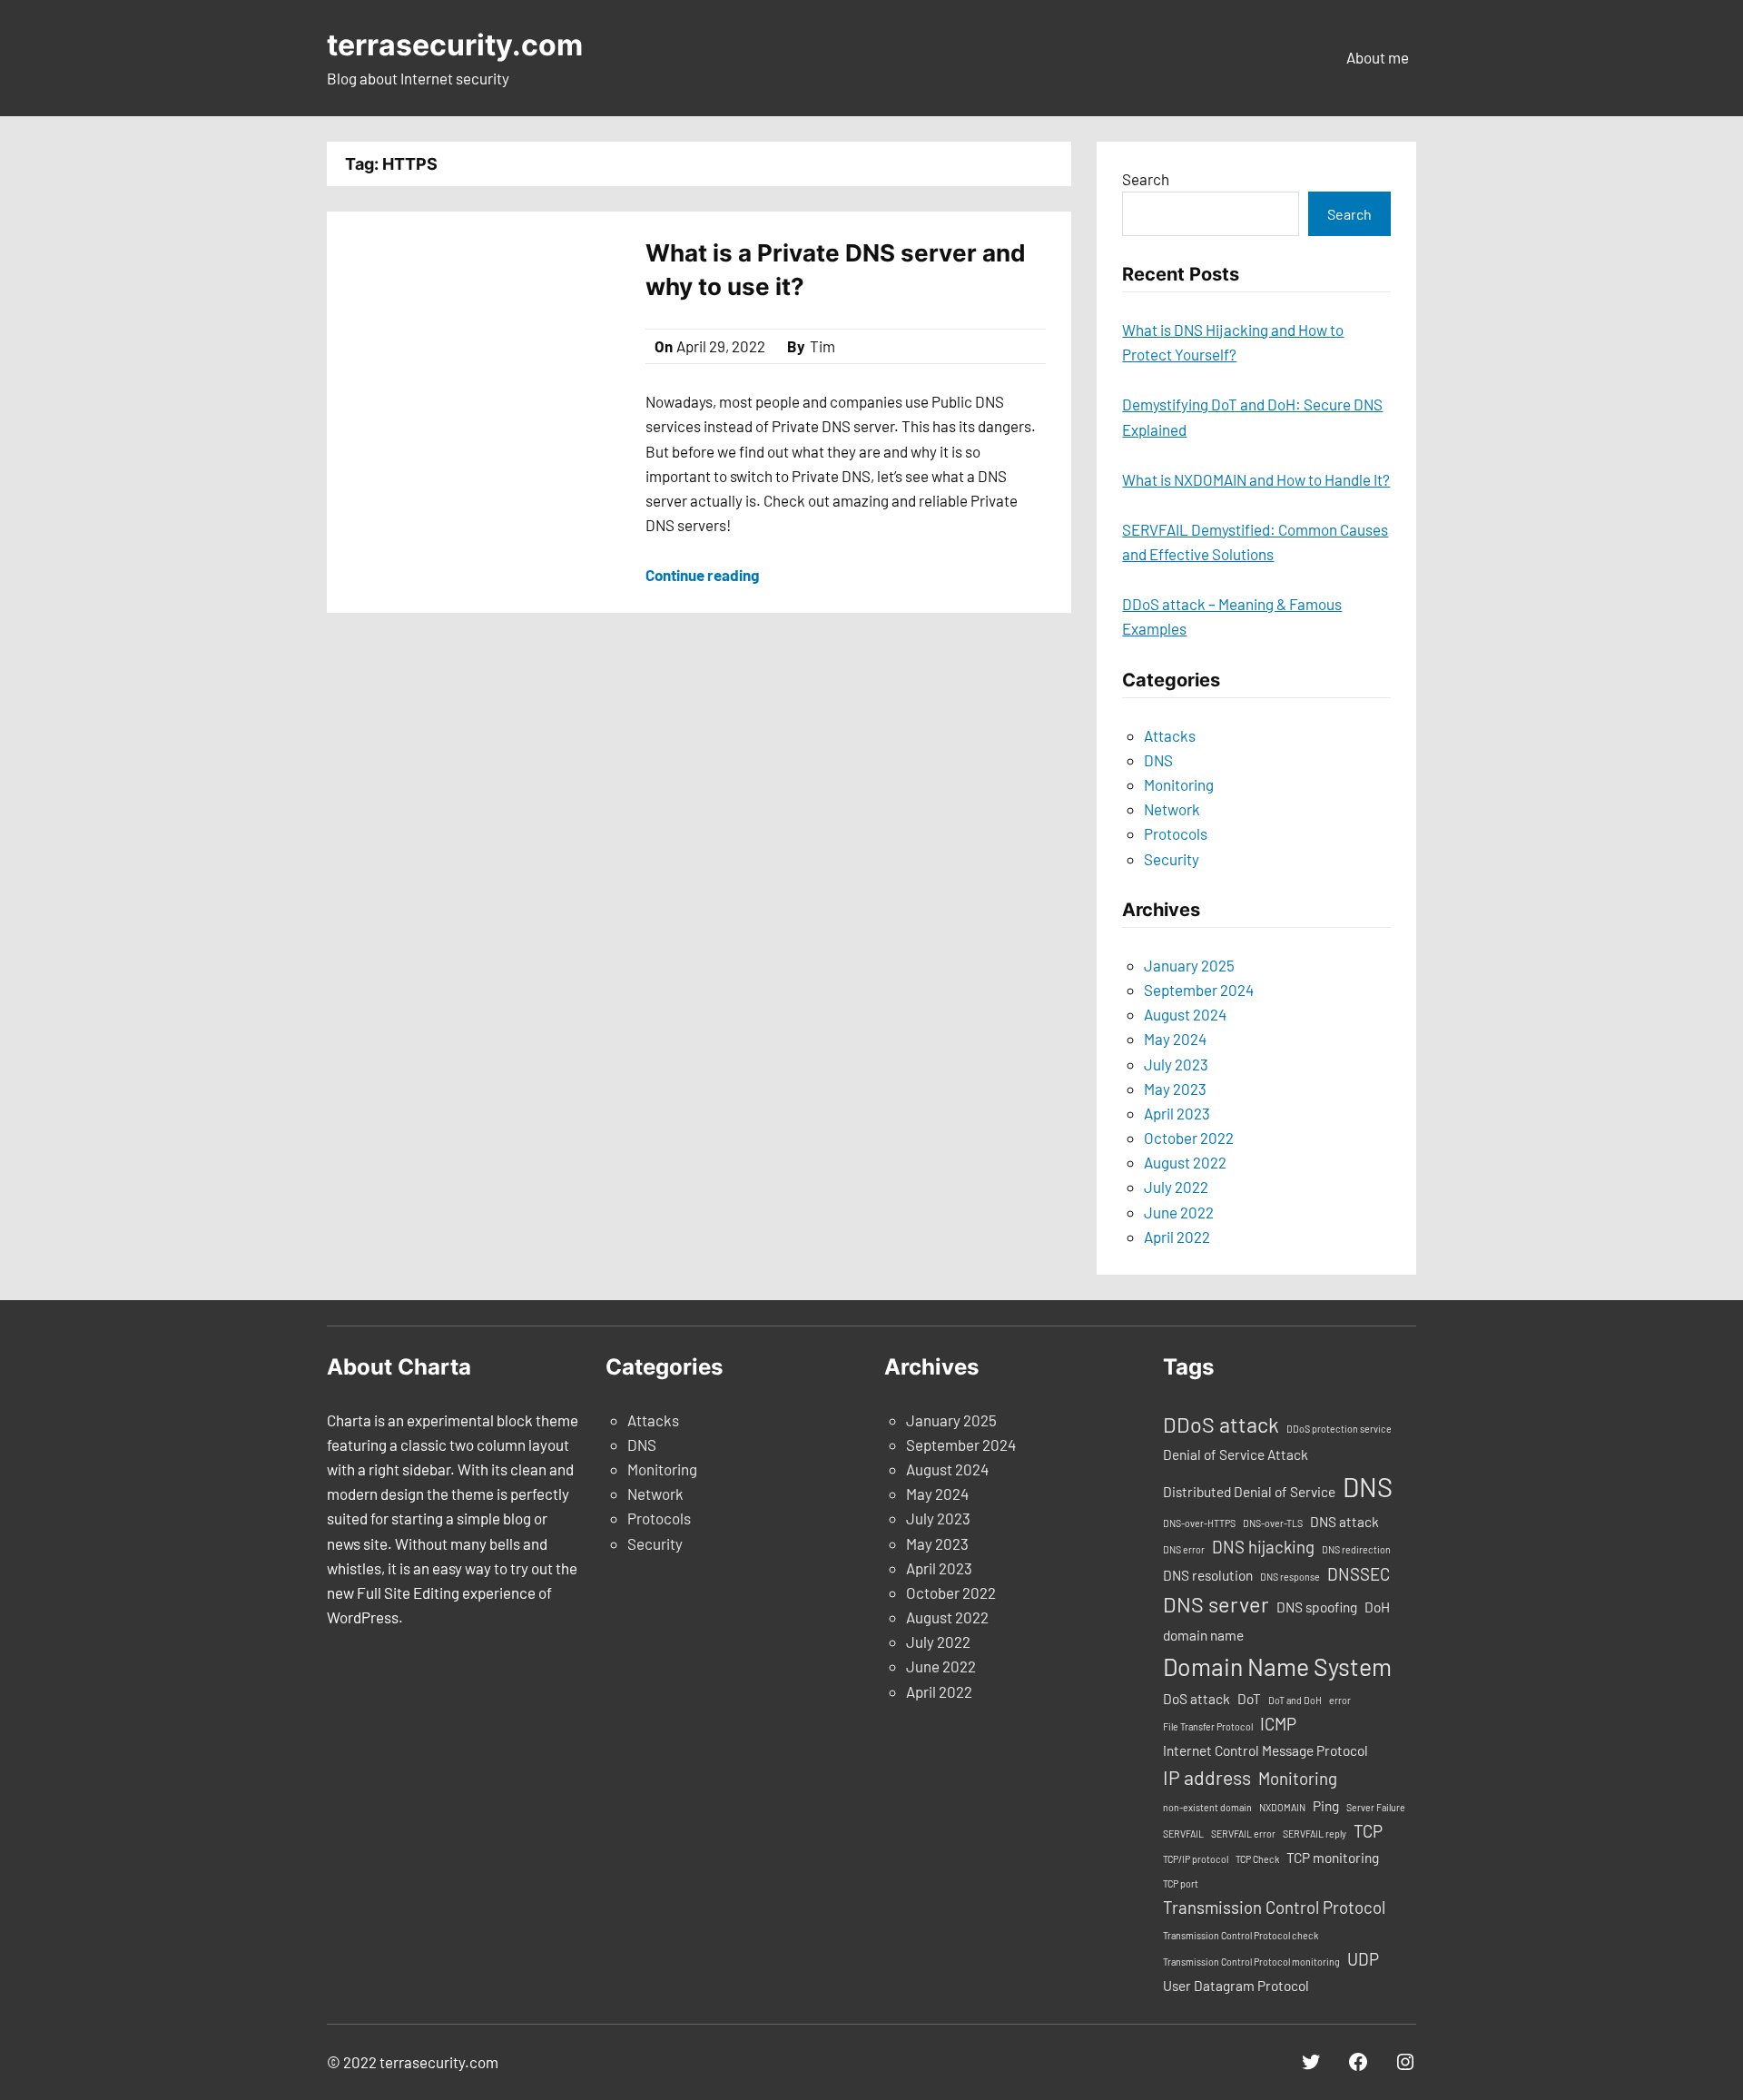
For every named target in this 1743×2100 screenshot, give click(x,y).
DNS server (1216, 1604)
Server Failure (1376, 1807)
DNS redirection (1356, 1549)
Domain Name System (1277, 1666)
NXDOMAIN (1282, 1807)
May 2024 (1175, 1039)
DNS (1158, 760)
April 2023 (1177, 1113)
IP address (1207, 1777)
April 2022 (1177, 1237)
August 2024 (1185, 1014)
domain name (1203, 1635)
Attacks (1170, 735)
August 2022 (1185, 1162)
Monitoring (1179, 784)
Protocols (1176, 833)
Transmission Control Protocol (1274, 1907)
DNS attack (1344, 1522)
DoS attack (1196, 1699)
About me (1378, 57)
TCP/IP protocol (1196, 1859)
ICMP (1278, 1724)
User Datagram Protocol (1236, 1986)
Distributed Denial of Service (1249, 1492)
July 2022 (1176, 1187)
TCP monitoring (1333, 1858)
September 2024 (1199, 990)
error (1340, 1700)
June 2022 (1179, 1212)
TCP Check (1257, 1859)
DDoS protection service (1339, 1429)
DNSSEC (1359, 1574)
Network (1172, 809)
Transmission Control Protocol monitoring (1251, 1962)
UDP (1363, 1959)
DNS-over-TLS (1273, 1523)
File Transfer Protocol (1208, 1726)
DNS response (1290, 1577)
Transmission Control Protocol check (1241, 1935)
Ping (1326, 1806)
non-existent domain (1207, 1807)
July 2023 (1176, 1064)
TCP (1368, 1831)
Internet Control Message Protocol (1265, 1750)
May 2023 (1175, 1089)
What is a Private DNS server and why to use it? (836, 269)
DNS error (1184, 1549)
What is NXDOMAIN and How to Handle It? (1256, 479)
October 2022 (1189, 1138)
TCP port (1181, 1883)
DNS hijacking (1263, 1547)
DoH (1377, 1607)
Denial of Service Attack (1236, 1454)
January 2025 (1189, 965)
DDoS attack (1221, 1425)
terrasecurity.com (455, 45)
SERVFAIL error (1243, 1834)
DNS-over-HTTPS (1199, 1523)
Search (1146, 179)
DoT (1249, 1699)
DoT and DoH (1295, 1700)
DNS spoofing (1317, 1607)
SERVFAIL (1183, 1834)
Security (1172, 859)
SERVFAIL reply (1315, 1834)
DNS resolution (1208, 1575)
